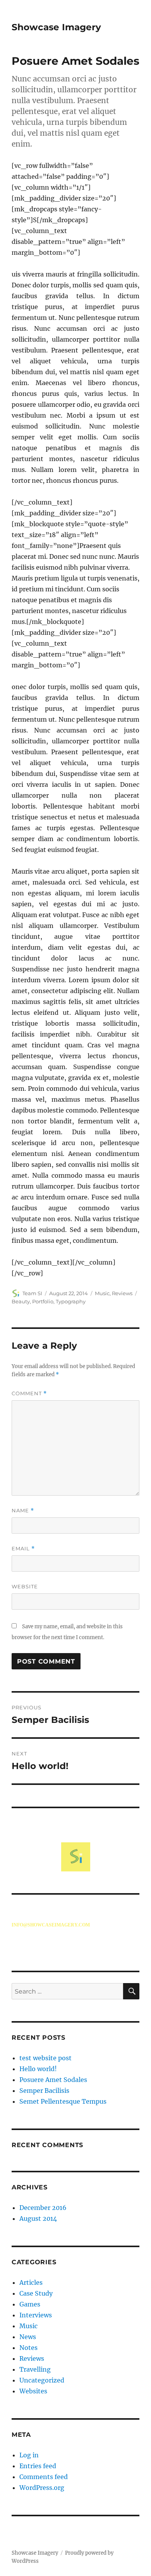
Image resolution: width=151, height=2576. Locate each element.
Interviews (36, 2315)
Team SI (32, 1293)
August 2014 (38, 2218)
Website (25, 1586)
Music (102, 1293)
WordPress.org (42, 2488)
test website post (45, 2058)
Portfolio (43, 1301)
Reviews (122, 1293)
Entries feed (38, 2466)
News (28, 2337)
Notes (28, 2348)
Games (30, 2304)
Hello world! (38, 2069)
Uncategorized (42, 2380)
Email (23, 1549)
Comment (29, 1393)
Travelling (35, 2369)
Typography (71, 1301)
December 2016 (43, 2208)
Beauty (21, 1301)
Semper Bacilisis (44, 2091)
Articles (31, 2282)
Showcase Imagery (56, 27)
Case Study (36, 2293)
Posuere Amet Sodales (53, 2080)
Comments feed (44, 2477)
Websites (33, 2391)
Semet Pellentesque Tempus (63, 2101)
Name (23, 1511)
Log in (29, 2455)
